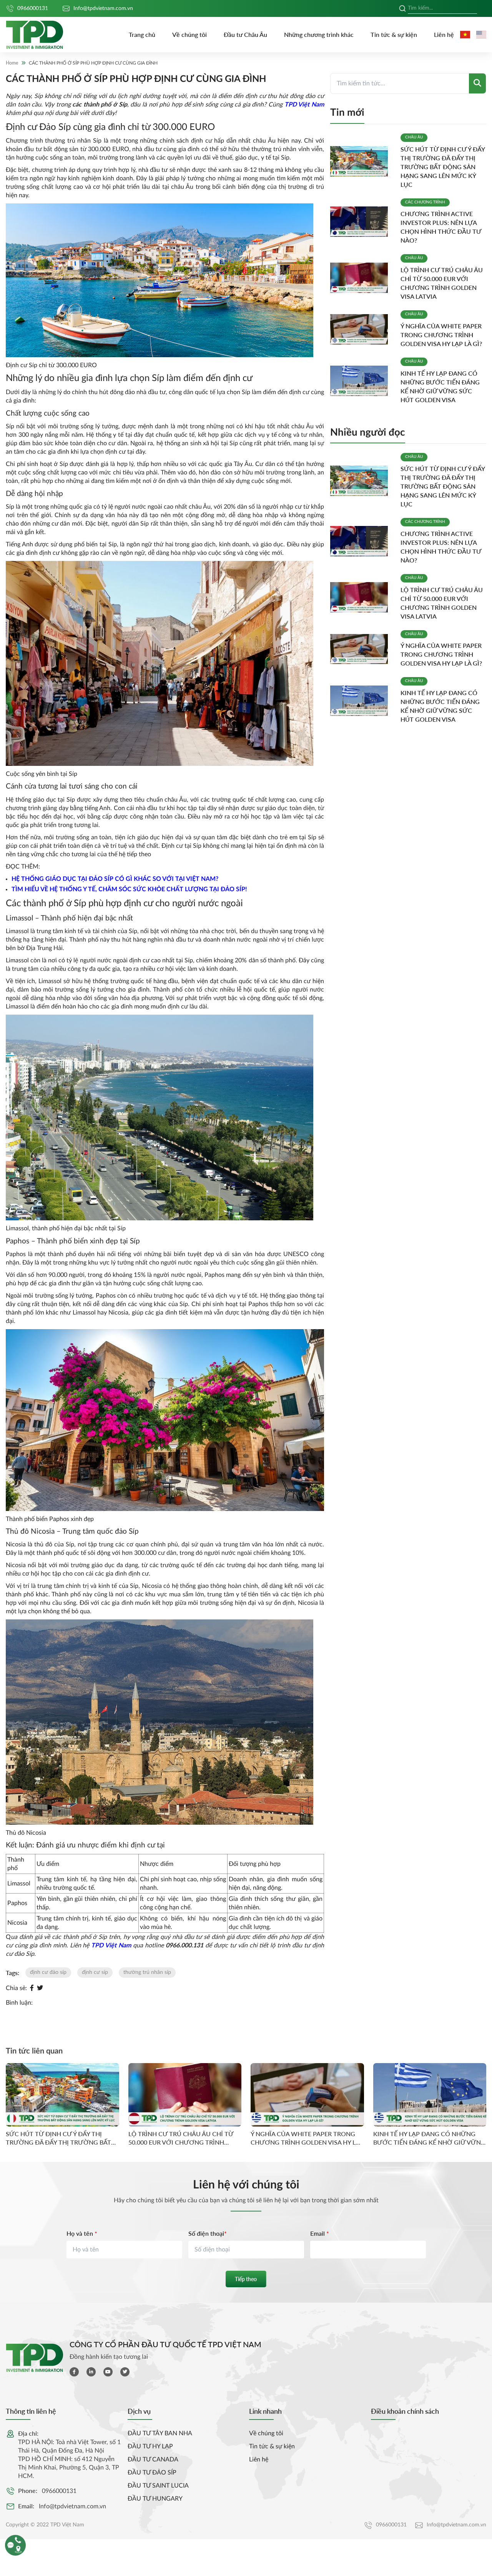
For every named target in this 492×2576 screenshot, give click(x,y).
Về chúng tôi (189, 34)
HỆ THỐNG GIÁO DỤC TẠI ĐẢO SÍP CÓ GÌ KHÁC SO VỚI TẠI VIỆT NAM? (115, 879)
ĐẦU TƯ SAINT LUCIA (158, 2486)
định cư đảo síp (48, 1972)
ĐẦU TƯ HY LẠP (150, 2446)
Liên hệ (444, 34)
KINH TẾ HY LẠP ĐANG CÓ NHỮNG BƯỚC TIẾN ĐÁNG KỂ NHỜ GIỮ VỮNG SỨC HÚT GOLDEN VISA (429, 2138)
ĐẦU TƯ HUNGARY (155, 2499)
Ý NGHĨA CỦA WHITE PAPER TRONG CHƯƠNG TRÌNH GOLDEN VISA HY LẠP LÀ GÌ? (441, 335)
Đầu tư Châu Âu (245, 34)
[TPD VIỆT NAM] (35, 35)
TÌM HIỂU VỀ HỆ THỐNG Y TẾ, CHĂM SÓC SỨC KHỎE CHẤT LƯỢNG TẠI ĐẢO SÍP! (129, 889)
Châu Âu (414, 137)
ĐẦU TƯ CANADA (153, 2460)
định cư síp (95, 1972)
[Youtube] (108, 2372)
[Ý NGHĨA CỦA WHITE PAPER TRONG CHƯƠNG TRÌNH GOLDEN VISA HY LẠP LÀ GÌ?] (362, 329)
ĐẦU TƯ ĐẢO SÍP (152, 2473)
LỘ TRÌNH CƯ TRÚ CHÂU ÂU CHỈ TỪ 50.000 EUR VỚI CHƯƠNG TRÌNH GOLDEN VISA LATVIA (181, 2138)
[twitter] (125, 2372)
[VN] (465, 35)
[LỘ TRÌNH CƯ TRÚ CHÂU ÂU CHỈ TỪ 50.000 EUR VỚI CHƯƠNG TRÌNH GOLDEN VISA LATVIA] (362, 278)
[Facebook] (32, 1988)
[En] (481, 35)
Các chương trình (425, 202)
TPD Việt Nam (304, 105)
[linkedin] (91, 2372)
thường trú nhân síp (147, 1972)
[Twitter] (40, 1988)
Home (12, 63)
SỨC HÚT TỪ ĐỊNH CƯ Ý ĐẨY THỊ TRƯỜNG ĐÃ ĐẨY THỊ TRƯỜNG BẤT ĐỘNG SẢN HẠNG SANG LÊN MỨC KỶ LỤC (443, 167)
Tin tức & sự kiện (394, 34)
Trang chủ (142, 34)
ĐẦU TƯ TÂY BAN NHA (160, 2433)
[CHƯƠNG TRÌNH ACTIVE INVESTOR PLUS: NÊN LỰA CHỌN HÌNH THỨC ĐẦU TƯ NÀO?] (362, 222)
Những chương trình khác (319, 34)
